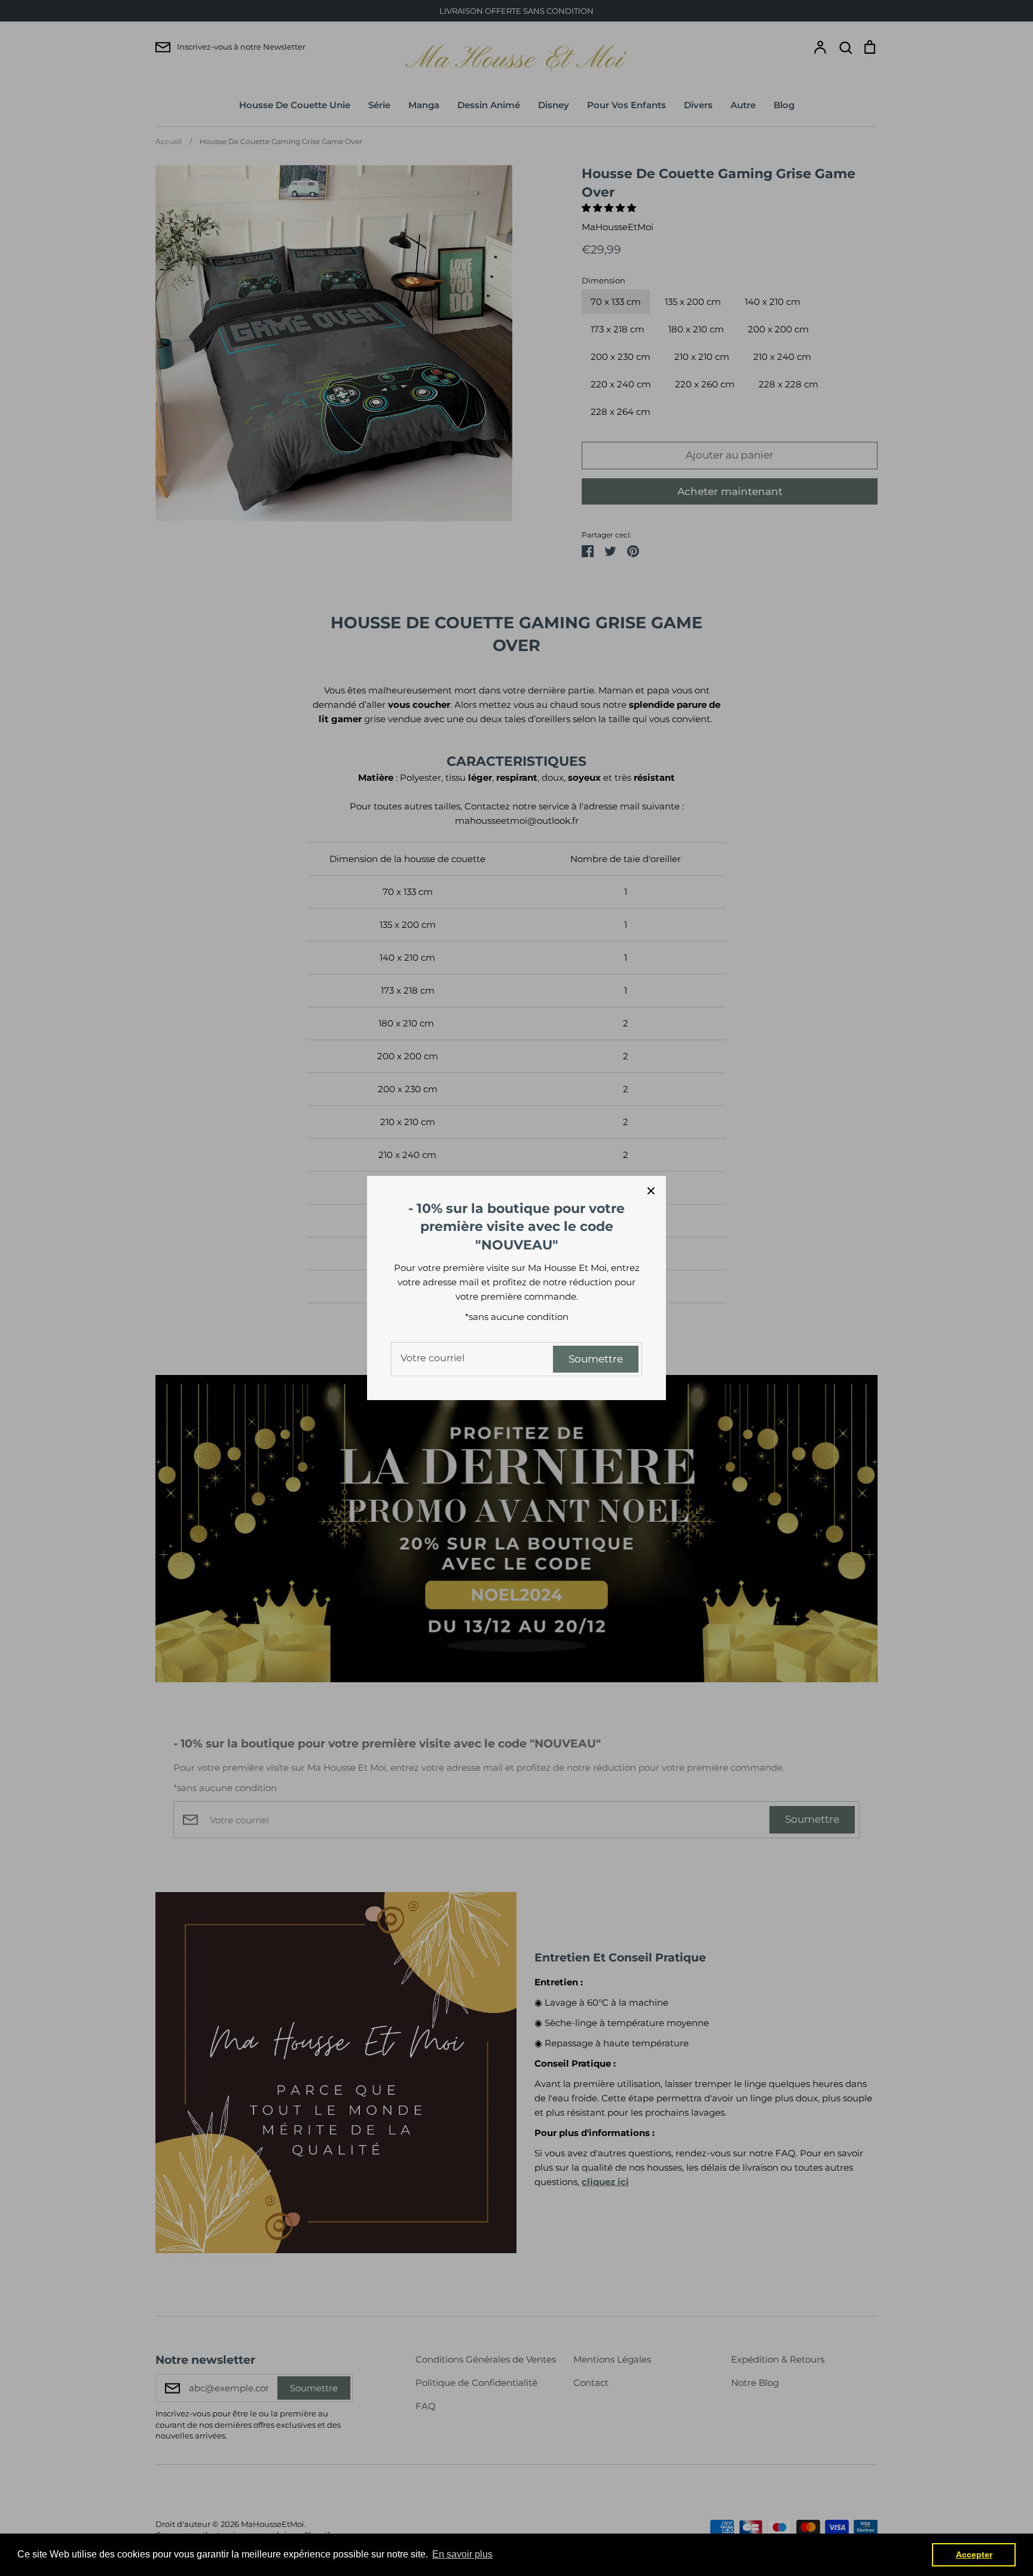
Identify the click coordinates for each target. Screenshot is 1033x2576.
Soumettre (596, 1359)
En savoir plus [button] (462, 2554)
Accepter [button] (974, 2554)
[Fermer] (651, 1191)
